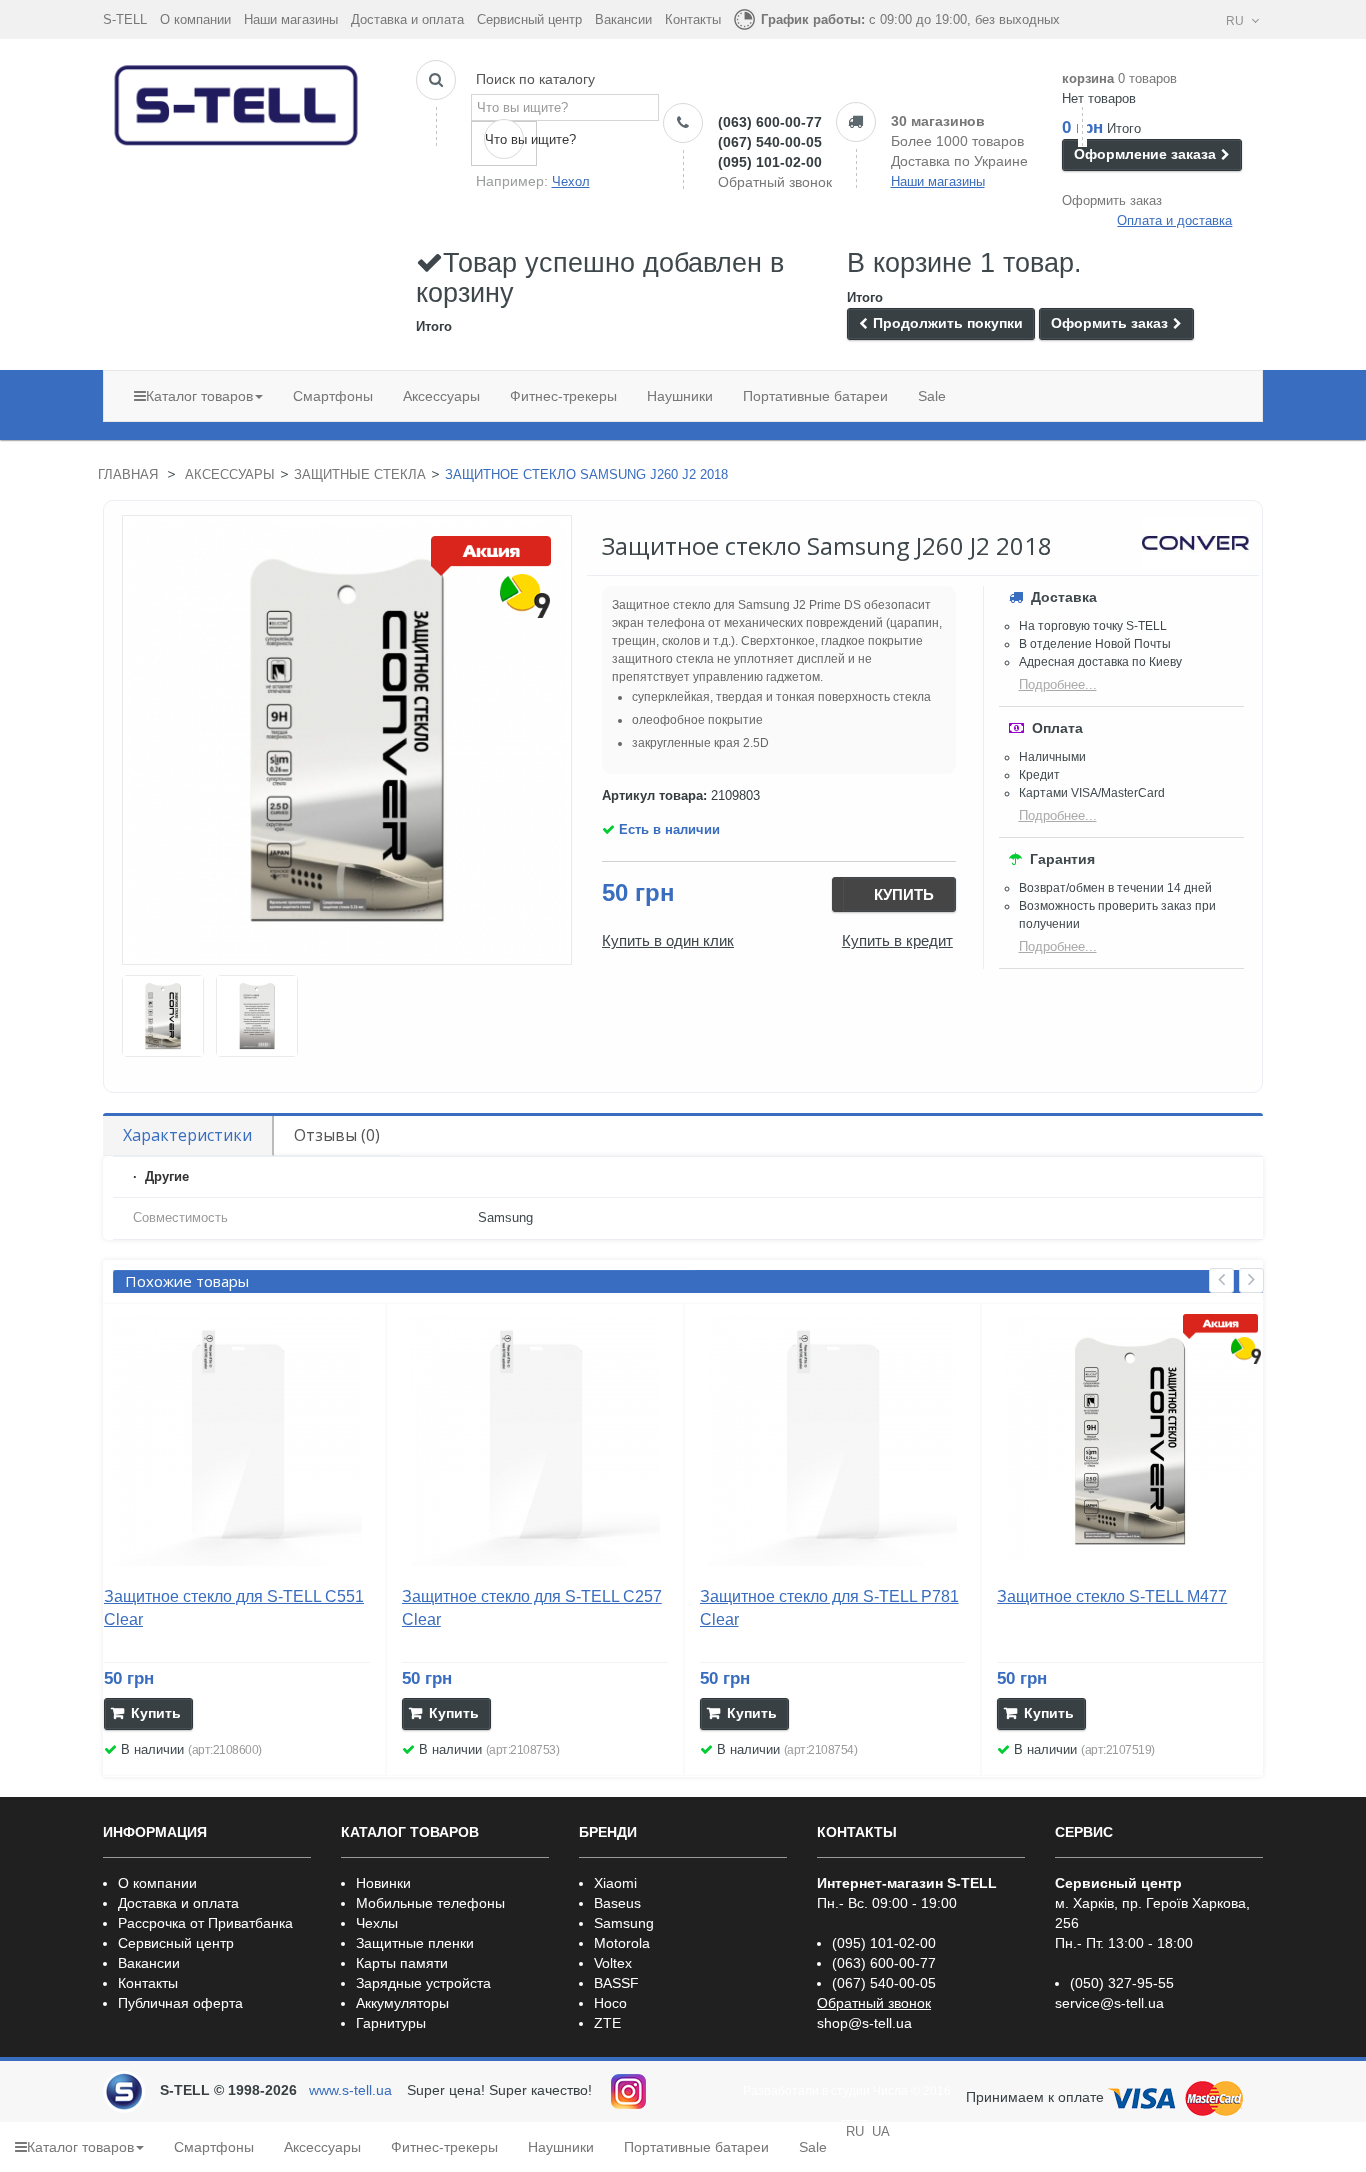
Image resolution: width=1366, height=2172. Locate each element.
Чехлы (377, 1923)
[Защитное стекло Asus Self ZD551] (163, 1016)
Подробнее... (1058, 684)
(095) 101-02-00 (770, 162)
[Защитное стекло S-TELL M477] (1130, 1441)
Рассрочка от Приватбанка (205, 1923)
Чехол (571, 181)
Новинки (383, 1883)
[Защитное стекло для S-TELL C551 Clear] (237, 1441)
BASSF (616, 1983)
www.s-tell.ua (350, 2090)
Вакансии (623, 19)
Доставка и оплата (407, 19)
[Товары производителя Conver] (1195, 543)
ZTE (607, 2023)
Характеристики (187, 1135)
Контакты (693, 19)
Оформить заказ (1112, 200)
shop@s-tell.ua (864, 2023)
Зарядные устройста (423, 1983)
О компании (195, 19)
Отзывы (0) (337, 1135)
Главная (128, 474)
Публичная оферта (180, 2003)
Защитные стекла (360, 474)
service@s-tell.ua (1109, 2003)
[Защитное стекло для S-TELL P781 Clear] (833, 1441)
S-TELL (125, 19)
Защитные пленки (415, 1943)
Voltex (613, 1963)
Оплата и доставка (1174, 220)
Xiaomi (615, 1883)
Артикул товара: (654, 795)
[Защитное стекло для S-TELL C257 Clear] (535, 1441)
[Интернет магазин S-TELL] (237, 101)
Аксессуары (230, 474)
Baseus (617, 1903)
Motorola (622, 1943)
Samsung (624, 1923)
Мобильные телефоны (430, 1903)
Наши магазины (291, 19)
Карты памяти (402, 1963)
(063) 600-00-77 (770, 122)
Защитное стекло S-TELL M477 (1112, 1596)
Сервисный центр (529, 19)
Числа (890, 2091)
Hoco (610, 2003)
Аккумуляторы (402, 2003)
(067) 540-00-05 (770, 142)
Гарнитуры (391, 2023)
